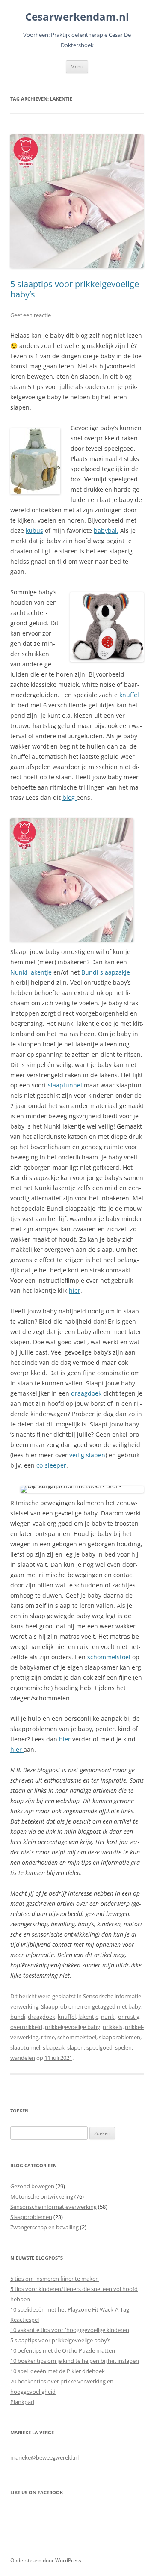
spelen (123, 2047)
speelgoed (99, 2047)
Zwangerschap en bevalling (44, 2227)
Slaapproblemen (62, 2006)
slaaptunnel (65, 1085)
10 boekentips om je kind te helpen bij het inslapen (75, 2361)
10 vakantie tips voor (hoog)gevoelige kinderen (70, 2330)
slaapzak (54, 2047)
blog (70, 798)
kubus (34, 530)
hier (75, 1291)
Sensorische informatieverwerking (53, 2207)
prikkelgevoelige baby (73, 2027)
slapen (76, 2047)
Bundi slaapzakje (106, 972)
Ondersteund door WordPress (46, 2560)
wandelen (23, 2058)
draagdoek (86, 1393)
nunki (108, 2017)
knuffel (129, 695)
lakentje (88, 2017)
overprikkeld (26, 2027)
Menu (77, 67)
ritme (48, 2037)
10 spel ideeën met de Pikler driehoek (58, 2371)
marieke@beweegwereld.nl (44, 2457)
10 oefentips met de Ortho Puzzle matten (63, 2350)
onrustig (129, 2017)
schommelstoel (109, 1657)
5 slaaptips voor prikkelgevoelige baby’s (75, 289)
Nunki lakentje (32, 972)
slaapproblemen (120, 2037)
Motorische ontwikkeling (42, 2196)
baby (135, 2006)
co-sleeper (51, 1465)
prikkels (113, 2027)
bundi (18, 2017)
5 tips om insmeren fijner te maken (55, 2279)
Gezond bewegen (32, 2186)
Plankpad (22, 2402)
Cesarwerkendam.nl (77, 17)
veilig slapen (86, 1455)
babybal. (106, 530)
